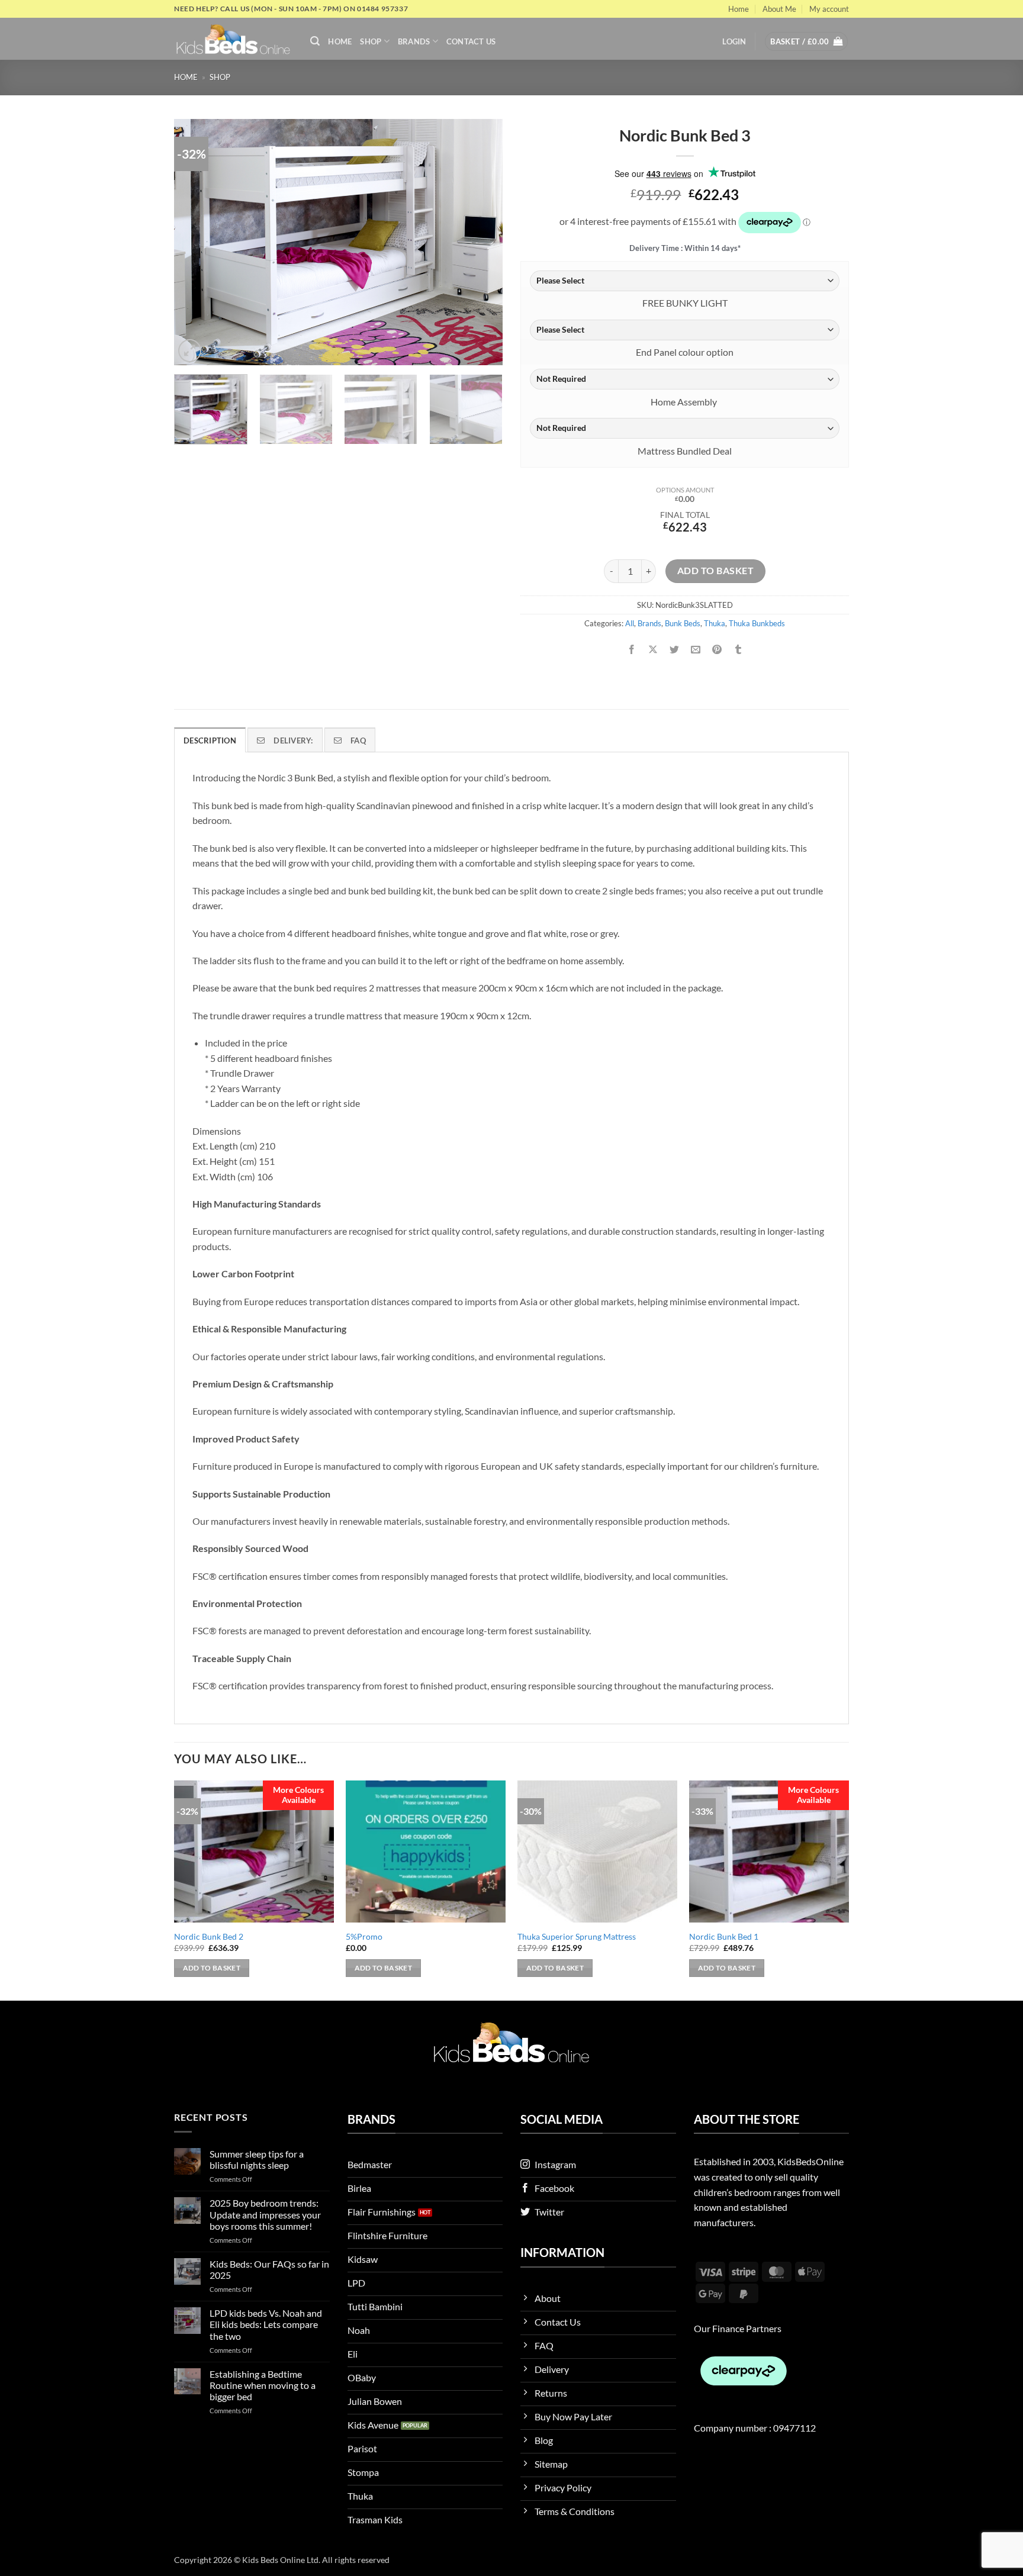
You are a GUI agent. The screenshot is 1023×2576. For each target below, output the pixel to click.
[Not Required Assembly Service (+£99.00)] (685, 379)
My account (829, 9)
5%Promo (364, 1936)
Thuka (715, 623)
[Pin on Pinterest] (717, 650)
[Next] (481, 242)
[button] (315, 41)
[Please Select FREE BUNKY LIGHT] (685, 281)
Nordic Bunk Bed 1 (724, 1936)
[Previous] (195, 242)
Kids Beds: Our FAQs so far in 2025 (269, 2269)
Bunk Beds (683, 623)
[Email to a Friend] (696, 650)
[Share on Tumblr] (739, 650)
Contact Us (471, 41)
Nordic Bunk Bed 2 (209, 1936)
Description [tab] (210, 740)
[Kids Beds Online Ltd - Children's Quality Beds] (233, 39)
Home (739, 9)
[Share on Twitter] (675, 650)
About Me (779, 9)
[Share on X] (653, 650)
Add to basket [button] (212, 1968)
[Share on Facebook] (631, 650)
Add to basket (715, 571)
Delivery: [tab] (293, 740)
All (630, 623)
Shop (371, 41)
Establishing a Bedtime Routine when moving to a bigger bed (263, 2385)
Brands (414, 41)
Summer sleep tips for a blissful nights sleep (257, 2159)
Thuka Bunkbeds (757, 623)
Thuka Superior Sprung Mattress (577, 1936)
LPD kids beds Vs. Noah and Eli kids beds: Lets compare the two (266, 2324)
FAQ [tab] (358, 740)
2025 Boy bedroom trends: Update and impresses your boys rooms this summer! (265, 2214)
